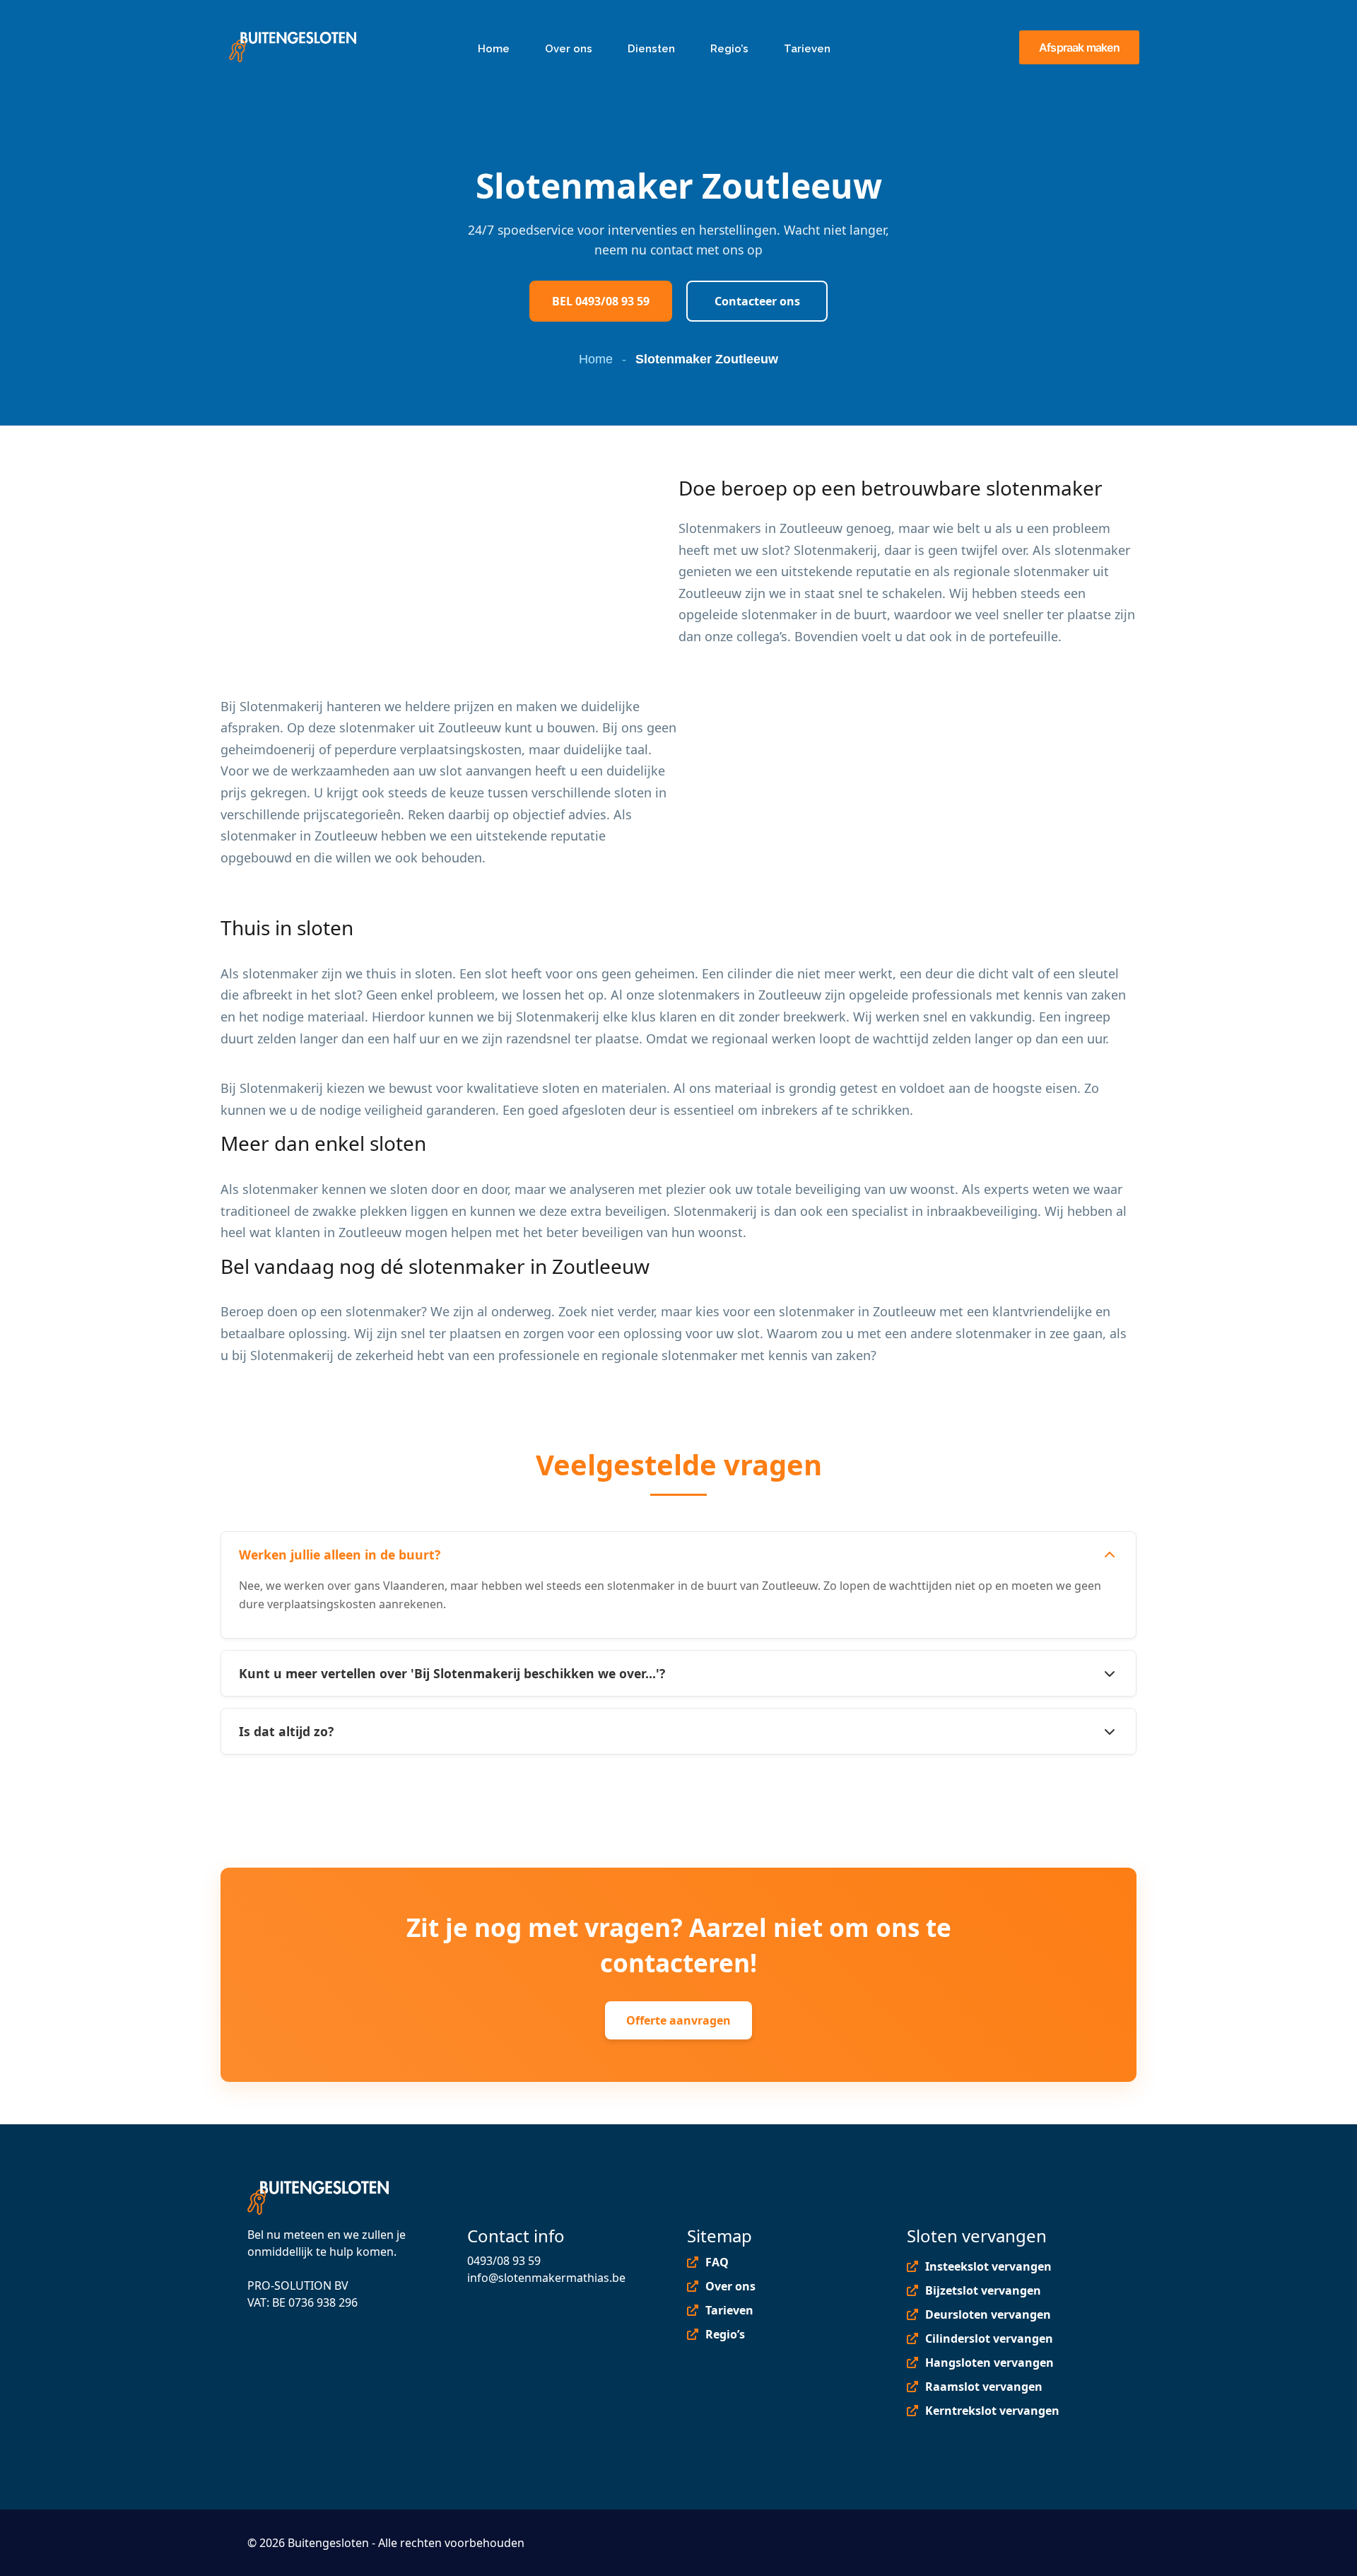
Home (596, 359)
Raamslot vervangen (984, 2387)
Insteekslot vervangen (988, 2266)
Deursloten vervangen (988, 2314)
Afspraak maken (1079, 47)
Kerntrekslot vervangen (992, 2411)
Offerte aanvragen (678, 2020)
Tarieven (729, 2310)
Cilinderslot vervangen (989, 2338)
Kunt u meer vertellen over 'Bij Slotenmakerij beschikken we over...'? (452, 1673)
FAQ (717, 2262)
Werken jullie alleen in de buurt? (340, 1555)
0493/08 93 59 (504, 2261)
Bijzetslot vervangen (983, 2290)
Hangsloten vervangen (989, 2363)
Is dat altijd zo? (286, 1731)
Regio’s (725, 2334)
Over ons (730, 2286)
